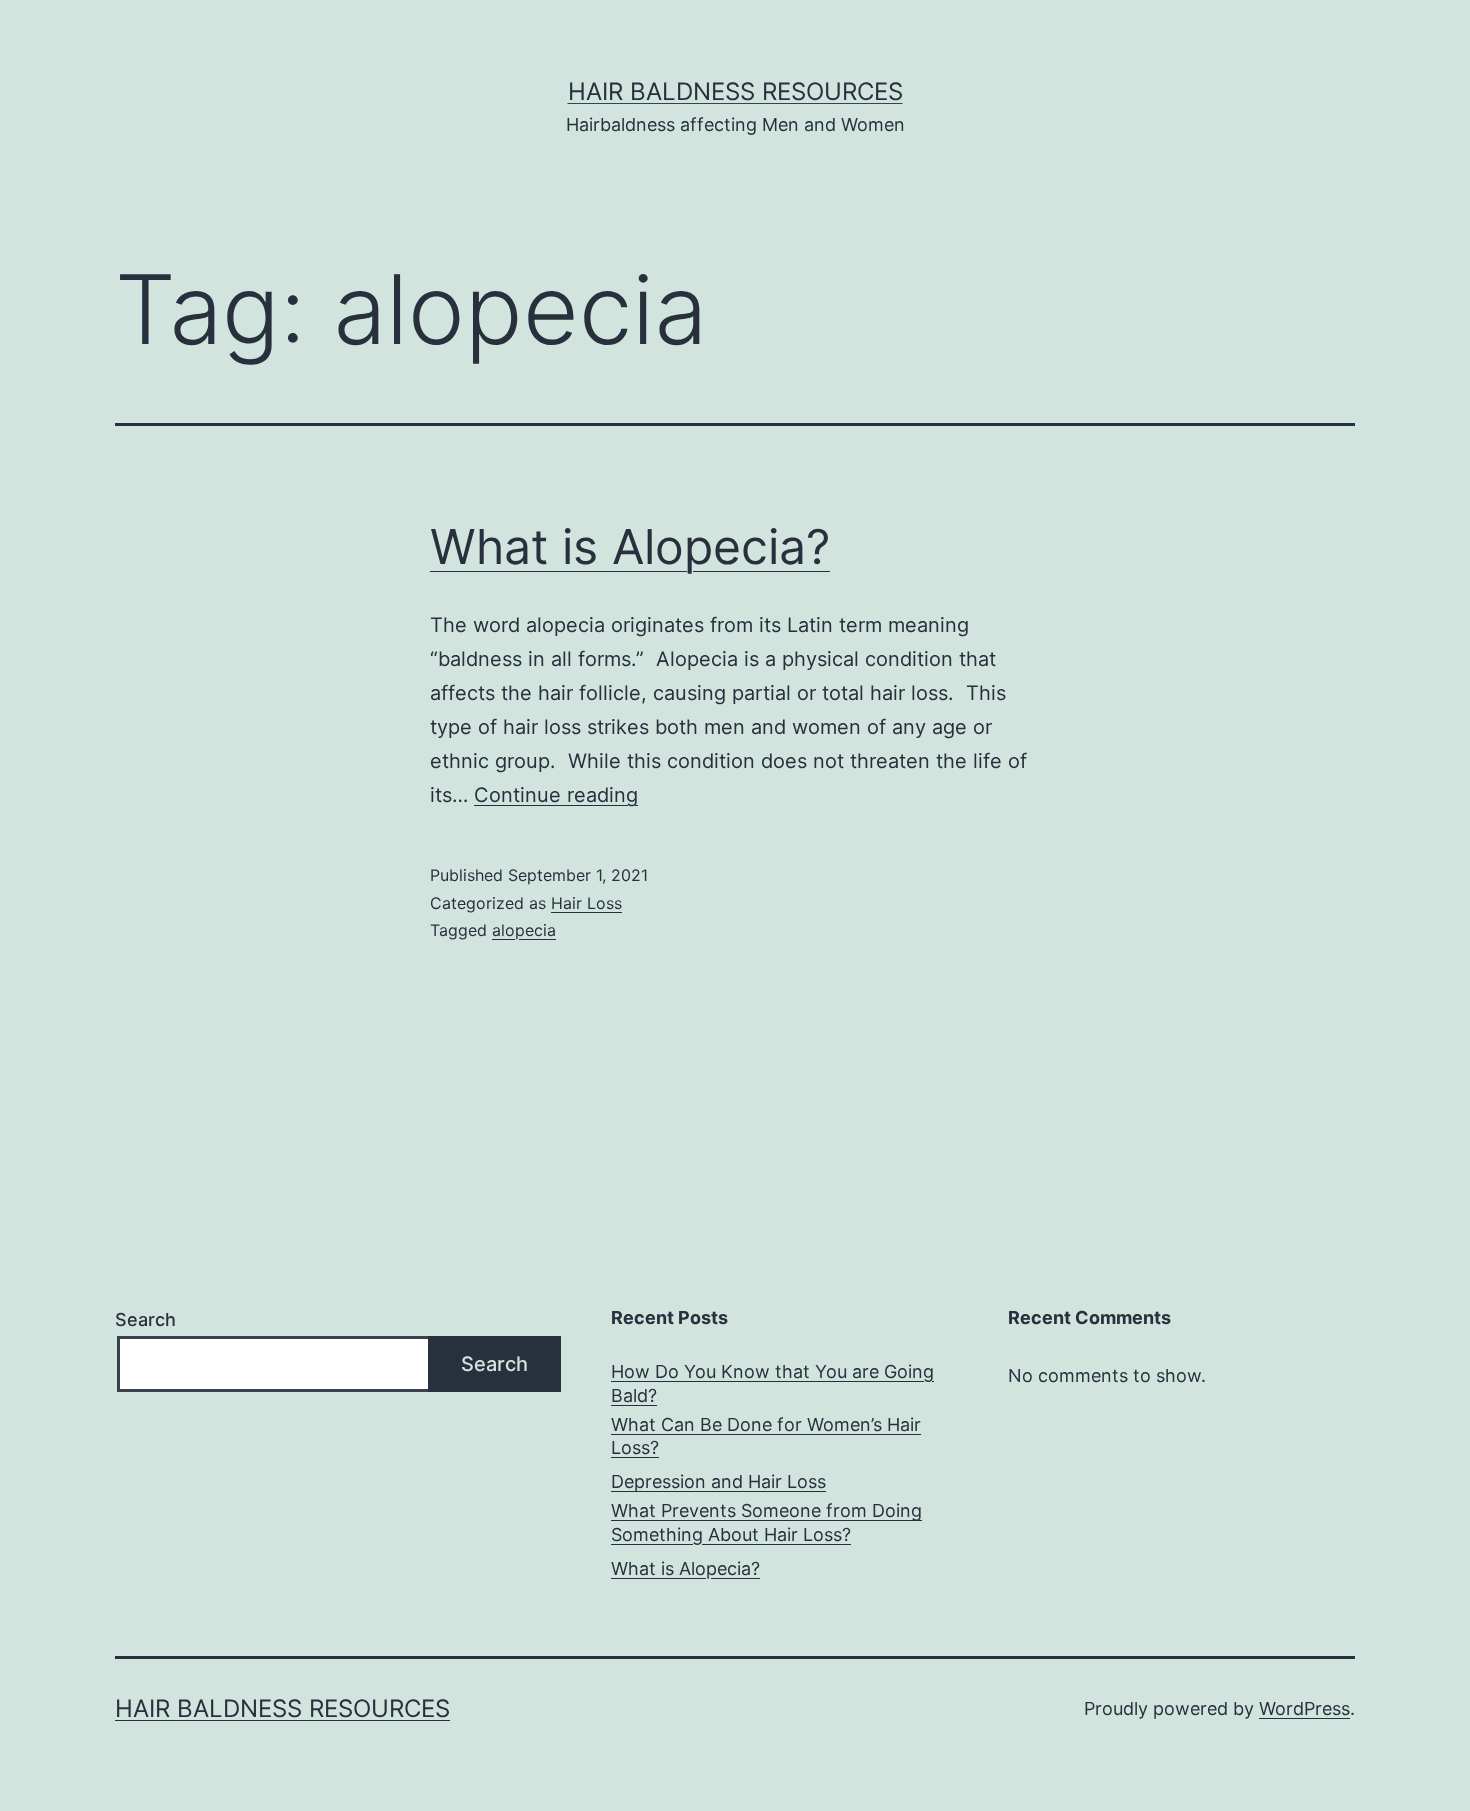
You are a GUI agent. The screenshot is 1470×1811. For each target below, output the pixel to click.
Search (145, 1319)
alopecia (524, 930)
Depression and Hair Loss (718, 1481)
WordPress (1304, 1708)
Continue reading (556, 795)
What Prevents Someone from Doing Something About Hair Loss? (766, 1522)
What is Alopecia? (630, 546)
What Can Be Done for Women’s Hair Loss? (766, 1436)
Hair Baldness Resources (735, 91)
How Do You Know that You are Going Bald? (772, 1383)
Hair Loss (586, 903)
